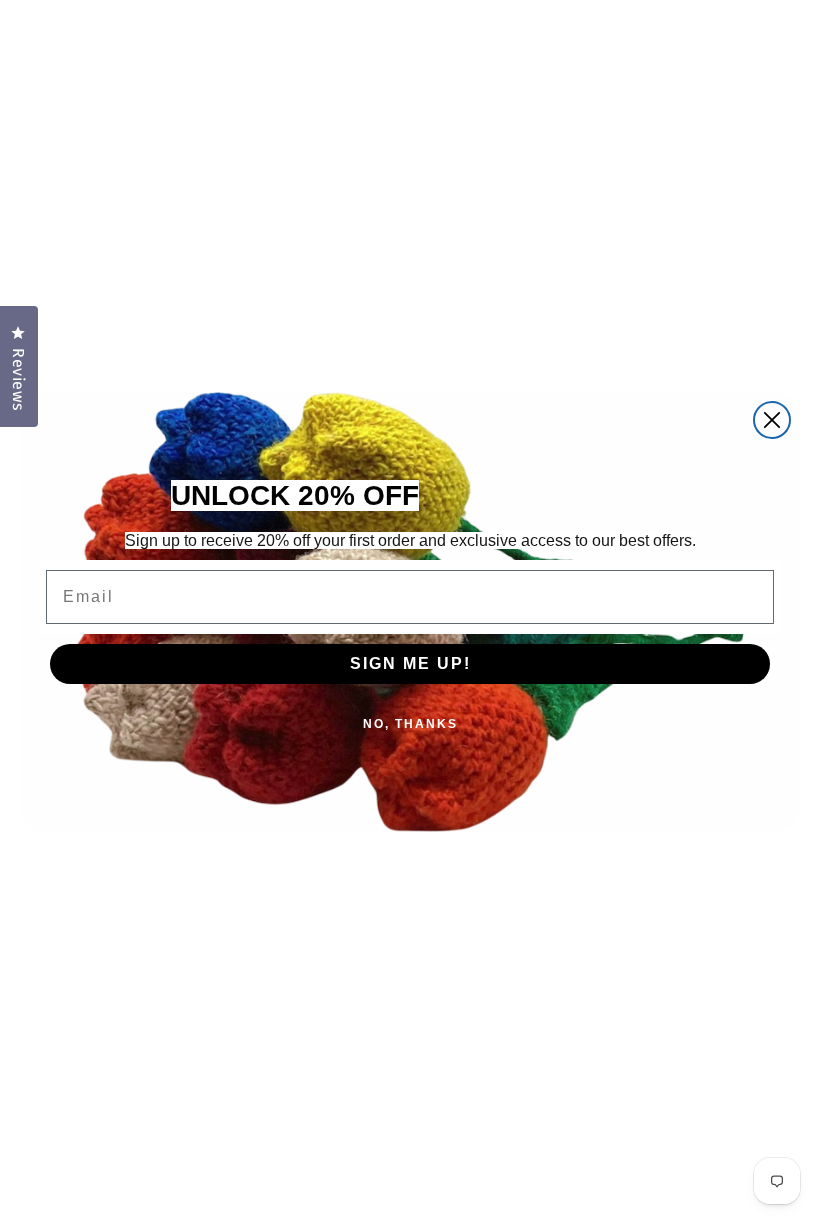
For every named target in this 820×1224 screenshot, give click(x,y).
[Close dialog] (772, 420)
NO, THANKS (410, 724)
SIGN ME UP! (410, 663)
